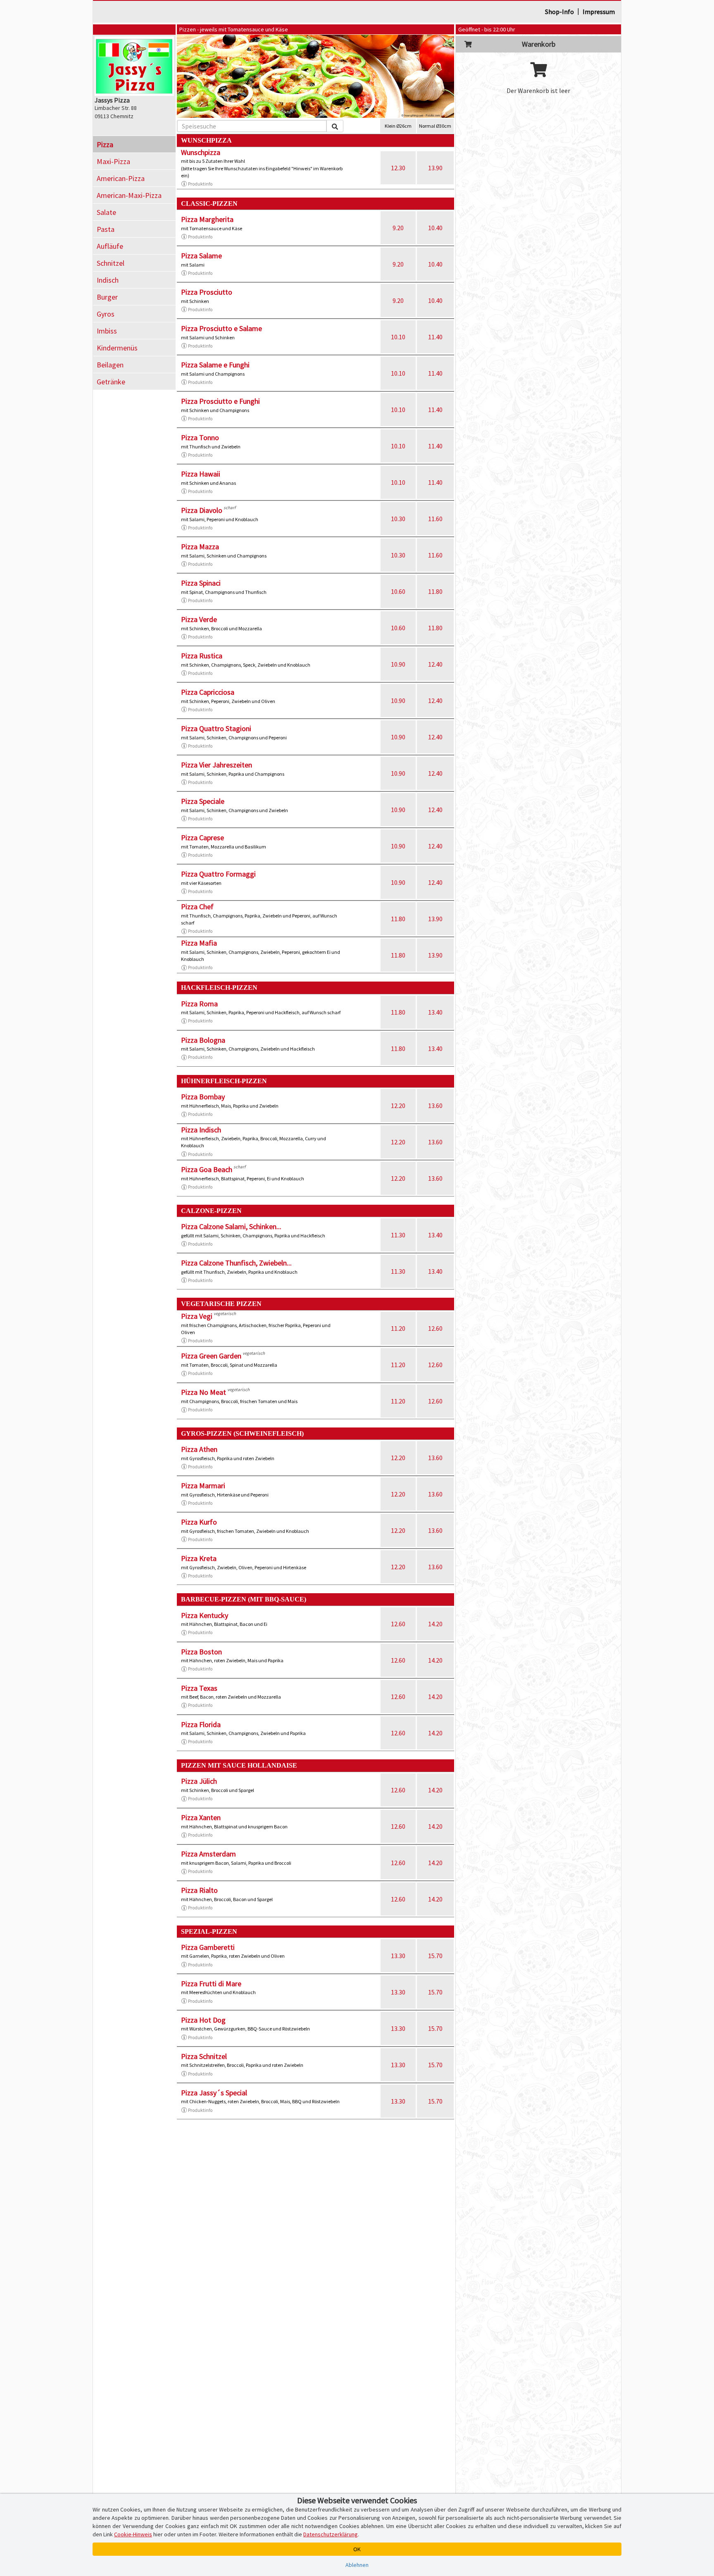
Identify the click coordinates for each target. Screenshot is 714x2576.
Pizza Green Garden (211, 1356)
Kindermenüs (117, 348)
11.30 (398, 1235)
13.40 (435, 1012)
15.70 (435, 1956)
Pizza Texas (199, 1688)
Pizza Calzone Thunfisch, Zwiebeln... (236, 1263)
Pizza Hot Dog (203, 2020)
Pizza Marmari (203, 1486)
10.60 (398, 591)
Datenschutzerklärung (331, 2534)
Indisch (108, 280)
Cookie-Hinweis (133, 2534)
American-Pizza (121, 178)
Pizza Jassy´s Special (214, 2093)
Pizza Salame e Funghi (215, 365)
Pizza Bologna (203, 1040)
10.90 (398, 664)
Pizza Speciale (203, 801)
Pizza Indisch (201, 1130)
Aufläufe (110, 246)
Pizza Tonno (200, 437)
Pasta (106, 229)
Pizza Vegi (197, 1316)
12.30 (398, 168)
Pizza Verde (199, 619)
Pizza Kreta (199, 1558)
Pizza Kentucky (205, 1615)
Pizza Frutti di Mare (211, 1984)
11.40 (435, 337)
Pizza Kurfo (199, 1522)
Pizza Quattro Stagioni (216, 728)
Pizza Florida (201, 1724)
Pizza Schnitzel (204, 2056)
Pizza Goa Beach (207, 1169)
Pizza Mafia (199, 943)
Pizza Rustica (202, 656)
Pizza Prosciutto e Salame (221, 328)
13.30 (398, 1956)
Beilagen (110, 365)
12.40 (435, 664)
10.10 (398, 337)
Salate (106, 212)
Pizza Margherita (207, 219)
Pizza (105, 144)
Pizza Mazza (200, 547)
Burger (107, 297)
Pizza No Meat (203, 1392)
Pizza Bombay (203, 1097)
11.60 (435, 519)
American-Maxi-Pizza (129, 195)
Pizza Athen (199, 1449)
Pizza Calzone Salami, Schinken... (231, 1226)
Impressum (599, 12)
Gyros (106, 314)
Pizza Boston (201, 1652)
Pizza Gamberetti (208, 1947)
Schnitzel (111, 263)
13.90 (435, 168)
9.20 (398, 228)
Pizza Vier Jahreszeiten (217, 765)
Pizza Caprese (202, 838)
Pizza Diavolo (202, 510)
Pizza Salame (201, 256)
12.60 (435, 1328)
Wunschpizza (201, 152)
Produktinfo (200, 184)
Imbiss (107, 331)
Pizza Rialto (199, 1890)
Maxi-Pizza (113, 161)
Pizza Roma (199, 1004)
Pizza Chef (197, 907)
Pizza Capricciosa (208, 692)
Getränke (111, 382)
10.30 (398, 519)
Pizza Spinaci (201, 583)
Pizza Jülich (199, 1781)
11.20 (398, 1328)
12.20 (398, 1106)
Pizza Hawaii (201, 474)
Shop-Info (559, 12)
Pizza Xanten (201, 1817)
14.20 (435, 1624)
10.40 (435, 228)
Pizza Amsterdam (208, 1854)
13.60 (435, 1106)
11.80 (435, 591)
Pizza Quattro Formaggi (218, 874)
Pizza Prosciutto (207, 292)
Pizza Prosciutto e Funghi (220, 401)
